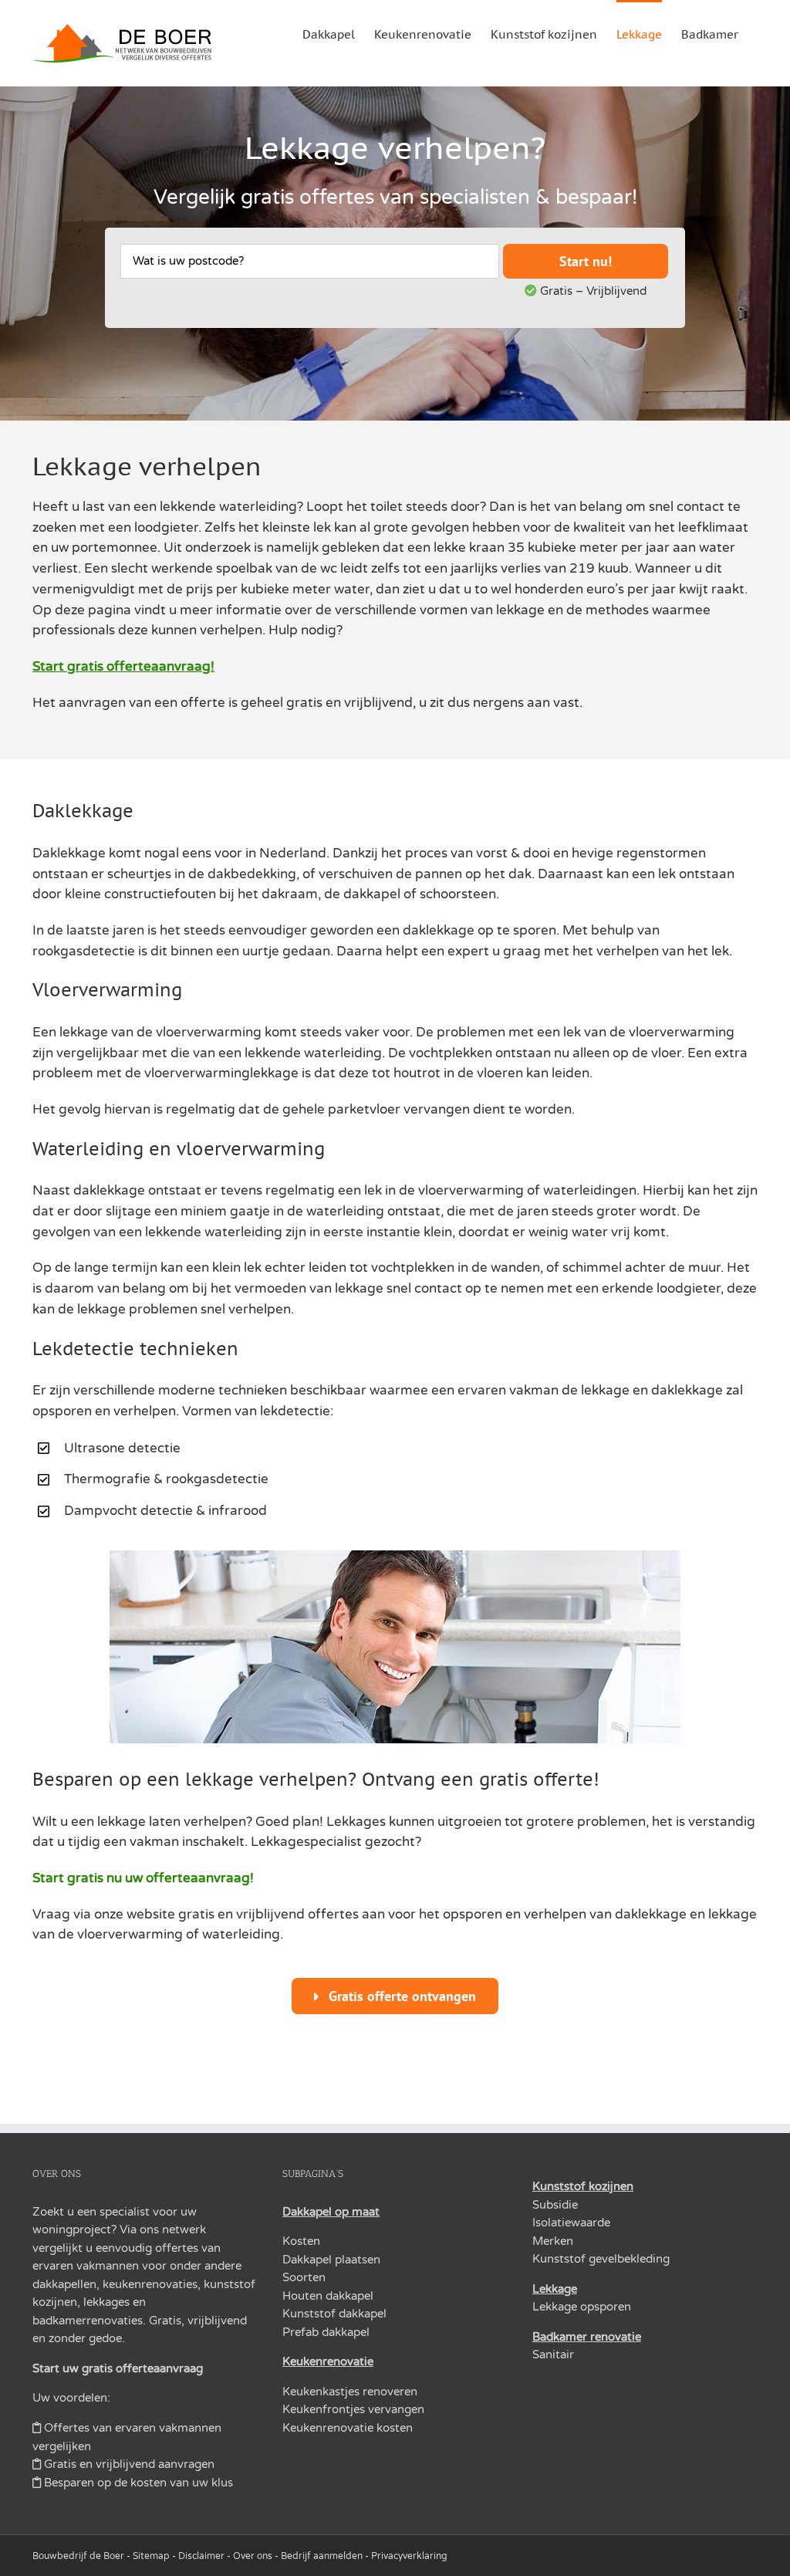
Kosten (301, 2241)
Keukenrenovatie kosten (348, 2428)
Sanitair (553, 2355)
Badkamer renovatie (587, 2337)
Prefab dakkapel (326, 2332)
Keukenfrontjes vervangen (353, 2409)
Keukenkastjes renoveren (350, 2392)
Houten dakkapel (328, 2296)
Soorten (304, 2277)
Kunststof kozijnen (583, 2186)
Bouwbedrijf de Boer (78, 2556)
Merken (553, 2241)
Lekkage (555, 2289)
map (160, 2556)
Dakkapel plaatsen (331, 2260)
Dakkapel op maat (331, 2212)
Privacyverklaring (409, 2556)
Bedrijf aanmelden (322, 2556)
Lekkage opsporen (582, 2307)
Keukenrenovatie (328, 2361)
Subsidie (555, 2205)
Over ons (253, 2556)
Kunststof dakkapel (334, 2314)
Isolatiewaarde (571, 2223)
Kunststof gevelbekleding (601, 2259)
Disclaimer (201, 2556)
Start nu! (586, 261)
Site (141, 2556)
